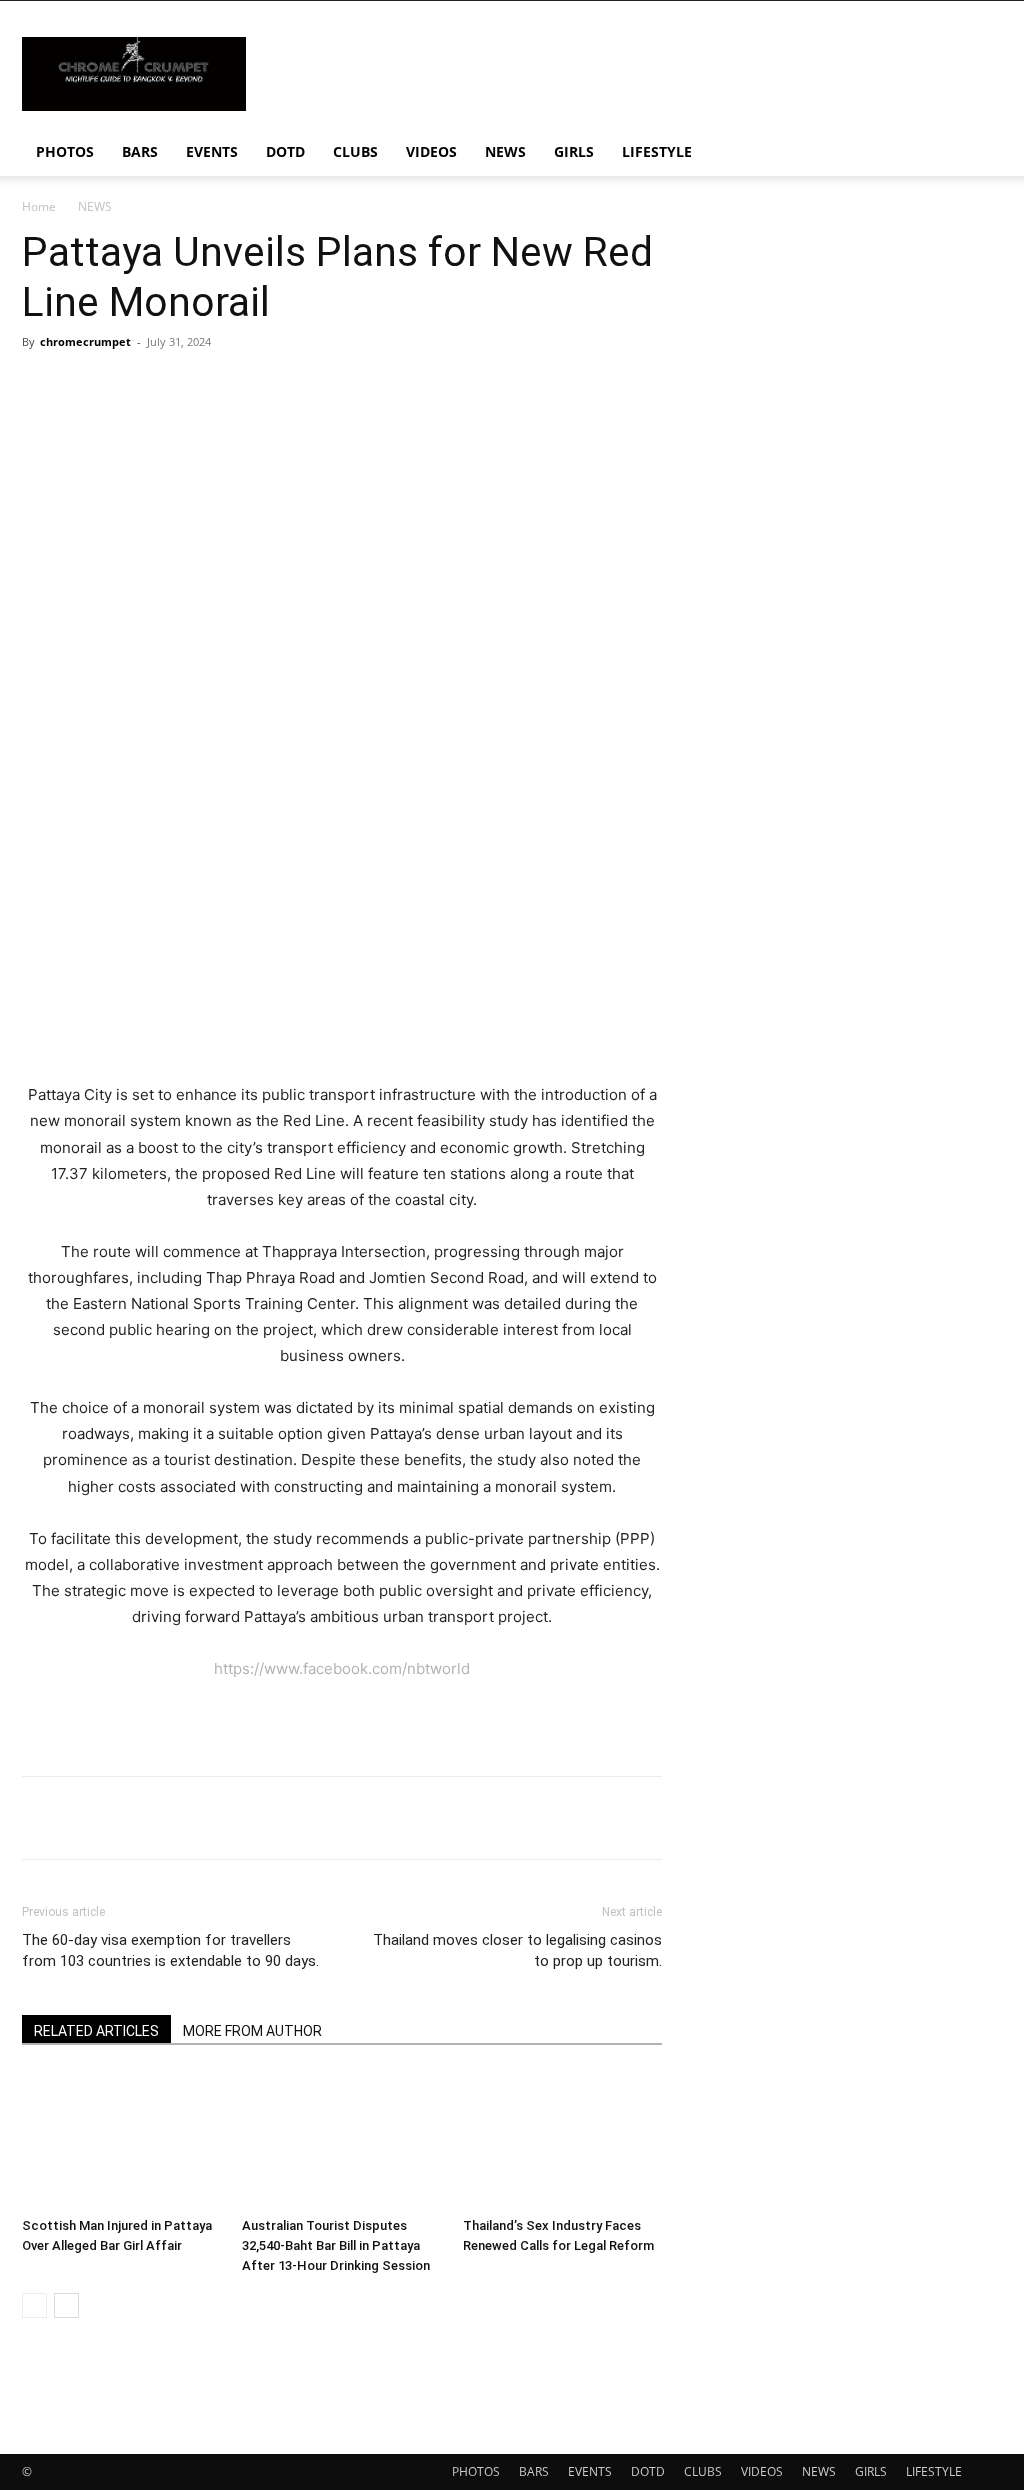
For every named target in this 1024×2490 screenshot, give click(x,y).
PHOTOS (65, 151)
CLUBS (355, 151)
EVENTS (212, 151)
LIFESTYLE (657, 151)
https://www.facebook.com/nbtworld (342, 1668)
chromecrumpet (85, 341)
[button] (978, 153)
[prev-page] (34, 2305)
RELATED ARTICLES (96, 2031)
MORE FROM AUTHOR (252, 2031)
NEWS (505, 151)
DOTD (285, 151)
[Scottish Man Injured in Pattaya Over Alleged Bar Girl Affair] (121, 2140)
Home (39, 206)
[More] (647, 1818)
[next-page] (66, 2305)
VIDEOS (431, 151)
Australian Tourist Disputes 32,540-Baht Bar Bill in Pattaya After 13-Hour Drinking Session (336, 2245)
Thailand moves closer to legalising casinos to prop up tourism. (517, 1950)
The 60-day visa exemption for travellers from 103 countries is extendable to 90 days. (170, 1950)
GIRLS (574, 151)
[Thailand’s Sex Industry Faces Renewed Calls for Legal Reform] (562, 2140)
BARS (140, 151)
